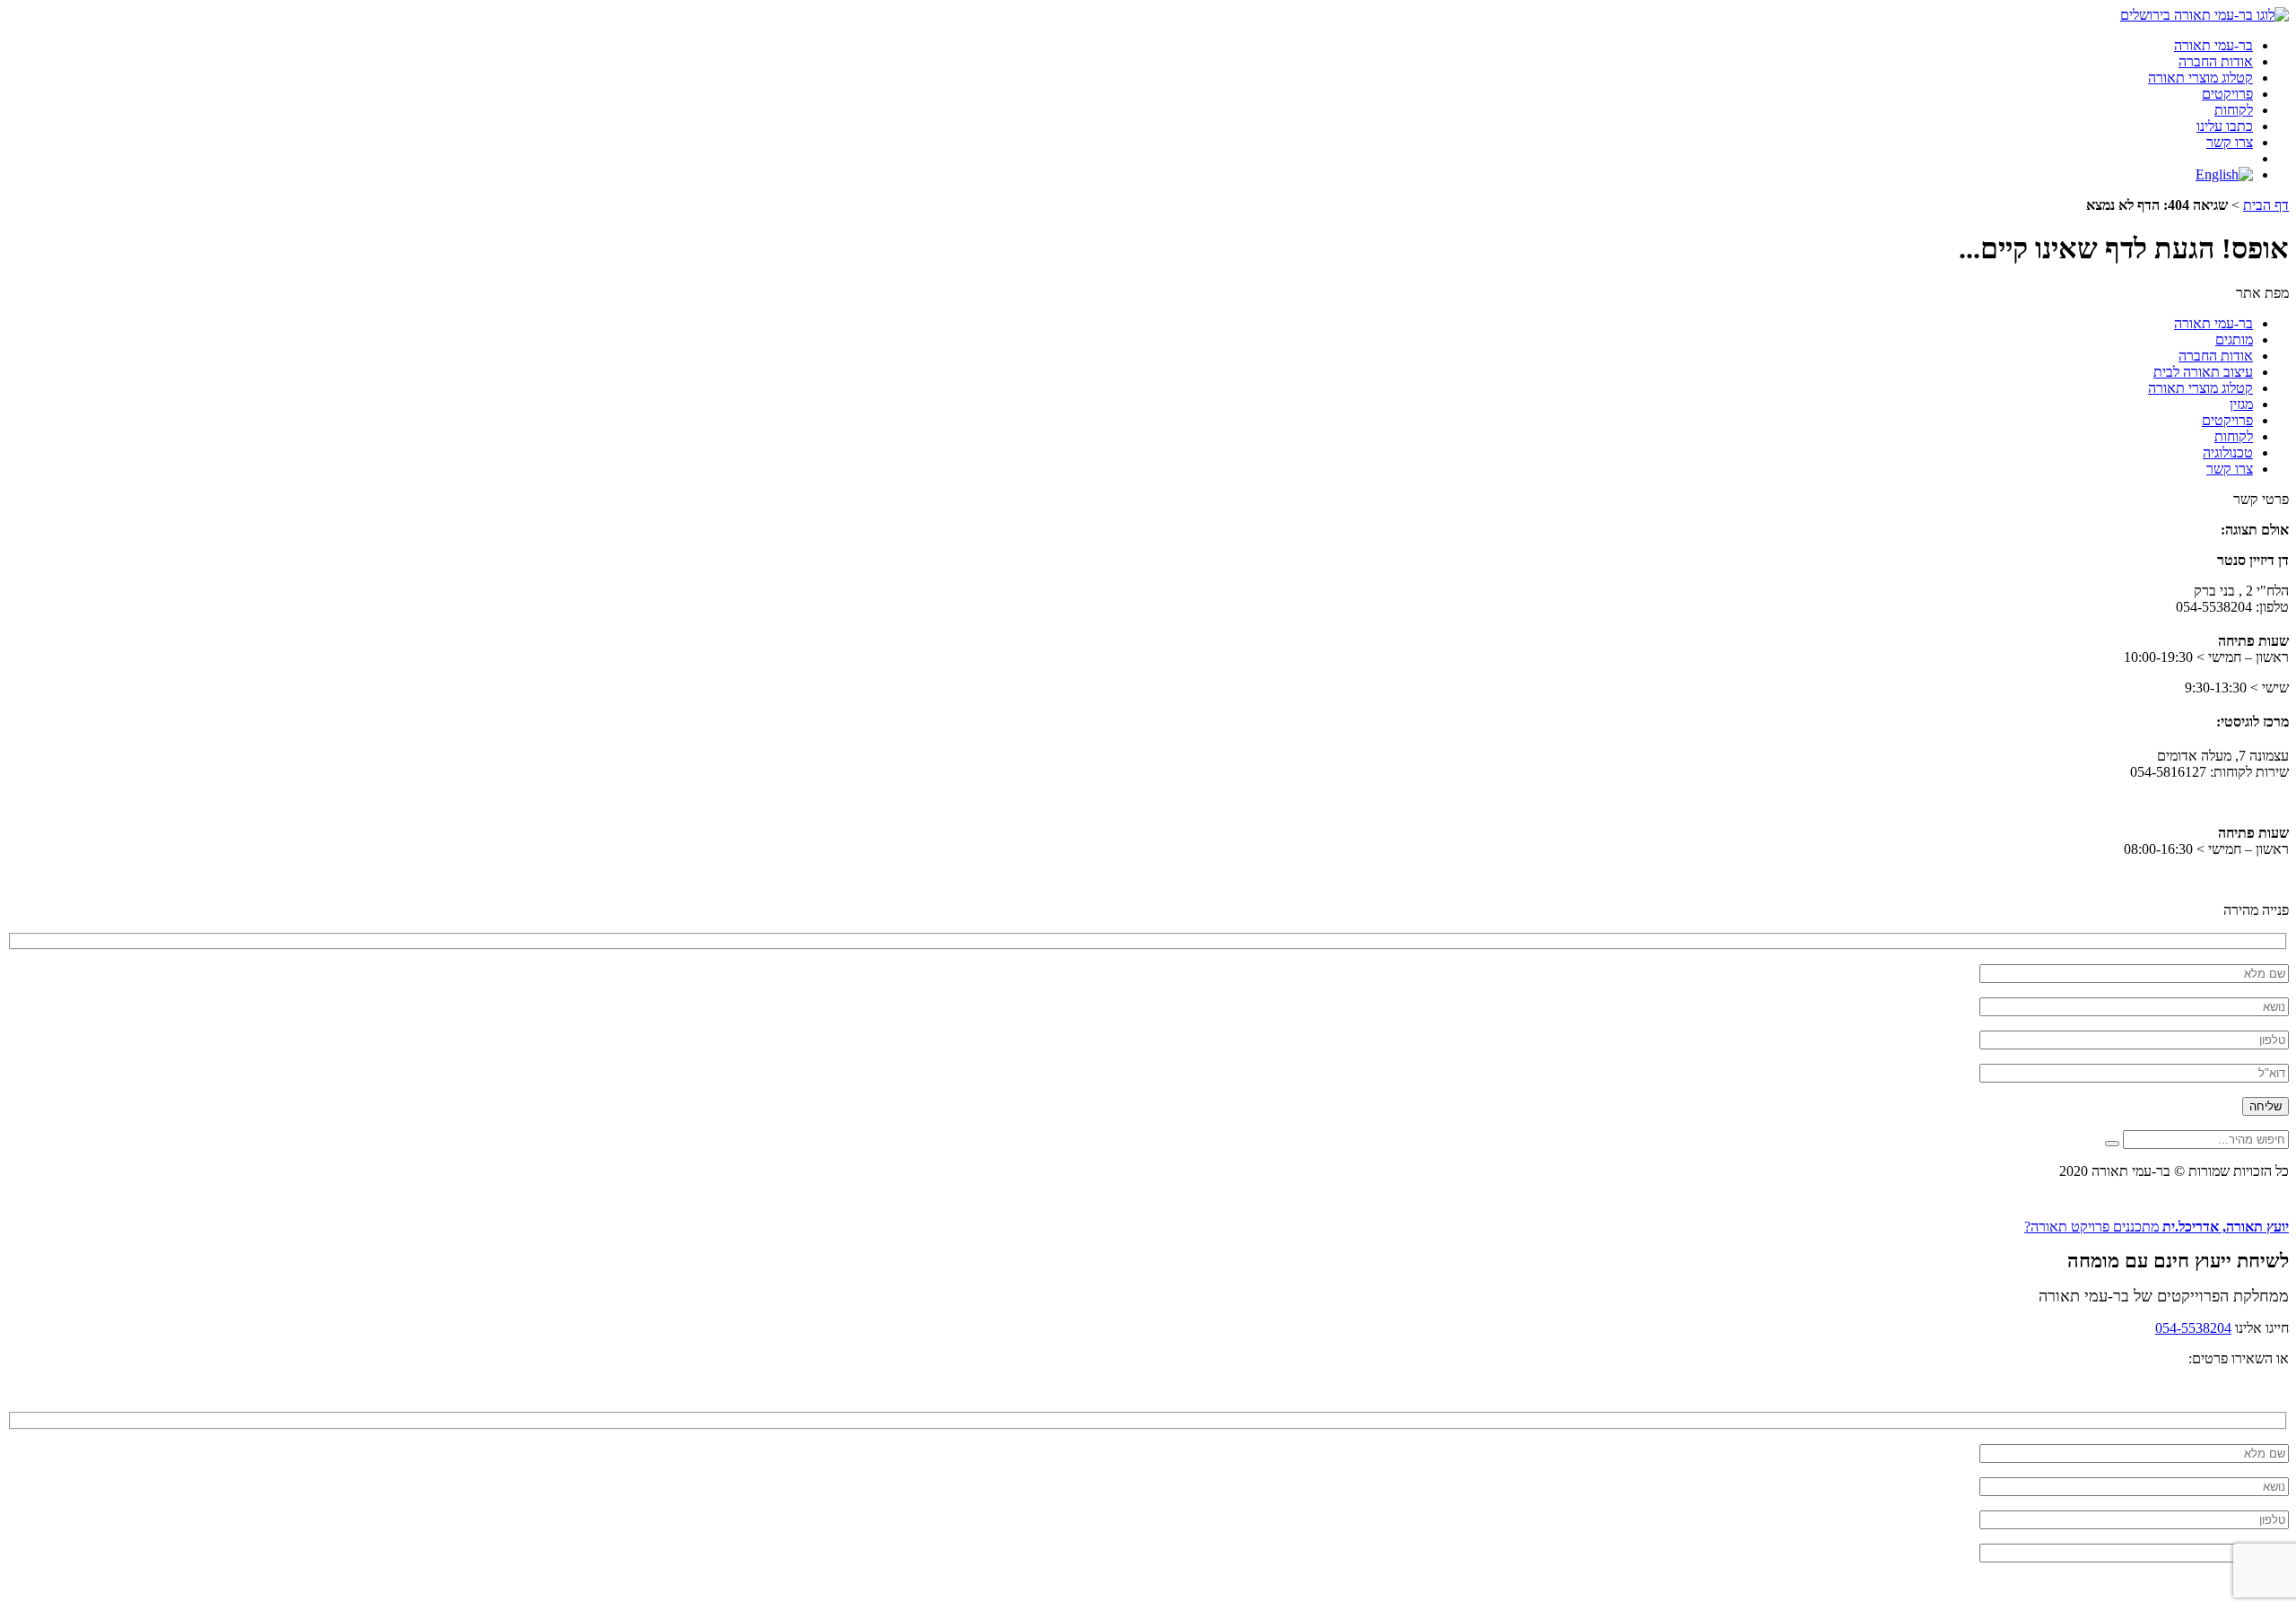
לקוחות (2234, 110)
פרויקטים (2227, 94)
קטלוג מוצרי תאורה (2200, 78)
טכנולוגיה (2228, 453)
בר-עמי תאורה (2213, 45)
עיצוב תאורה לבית (2203, 372)
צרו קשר (2230, 142)
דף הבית (2266, 205)
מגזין (2241, 404)
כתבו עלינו (2225, 126)
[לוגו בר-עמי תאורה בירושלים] (2205, 15)
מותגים (2234, 339)
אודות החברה (2216, 61)
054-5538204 (2193, 1328)
